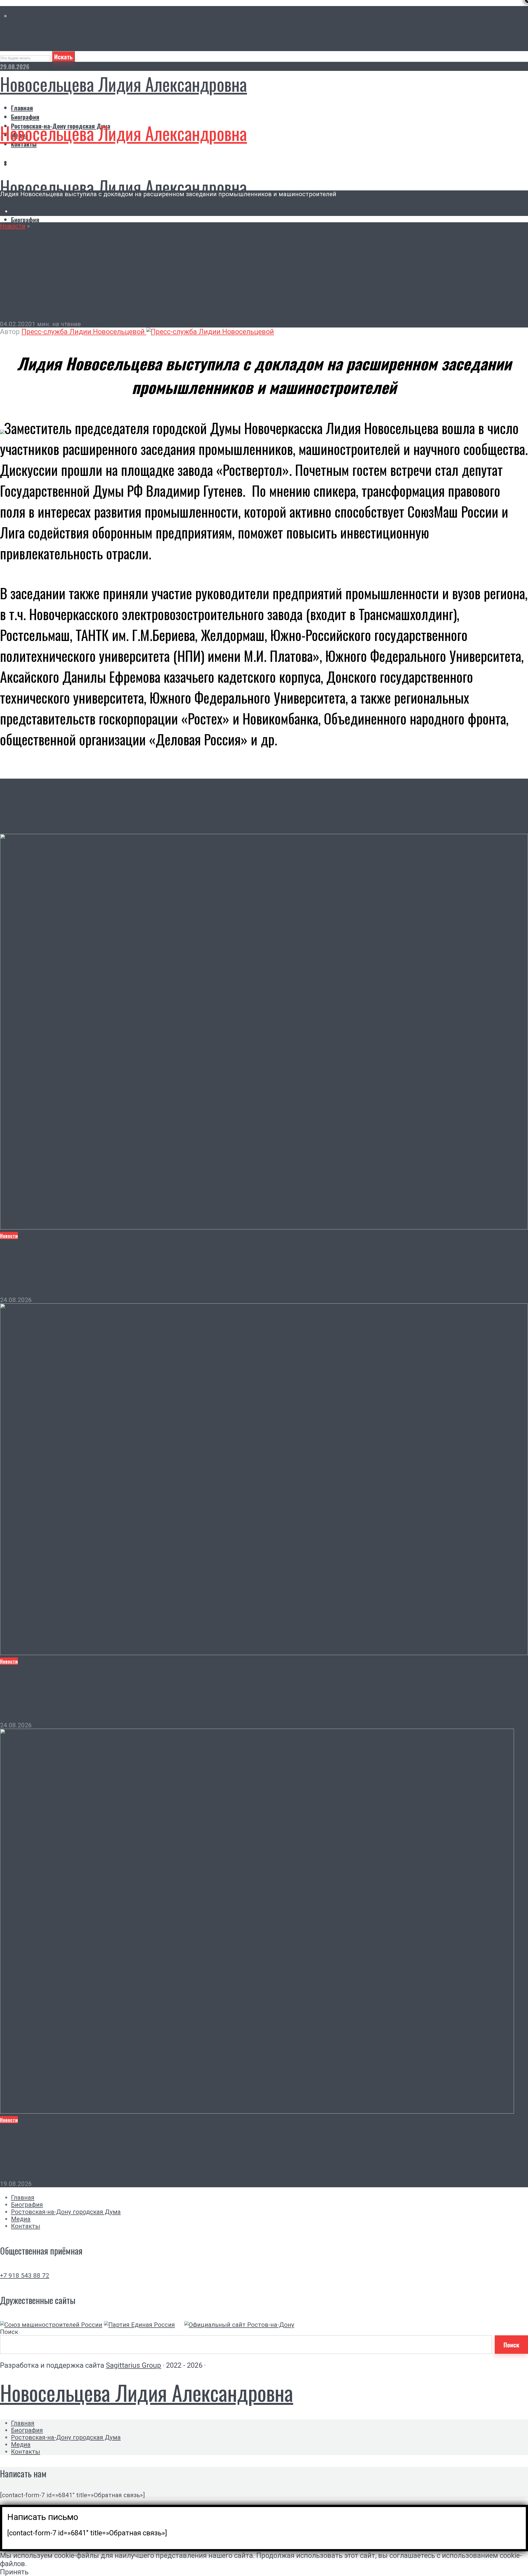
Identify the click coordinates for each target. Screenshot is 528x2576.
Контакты (26, 2226)
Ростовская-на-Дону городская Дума (61, 228)
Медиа (20, 238)
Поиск (9, 2332)
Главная (22, 108)
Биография (25, 117)
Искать (63, 56)
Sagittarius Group (134, 2365)
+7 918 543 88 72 (25, 2275)
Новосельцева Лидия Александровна (123, 84)
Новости (13, 226)
